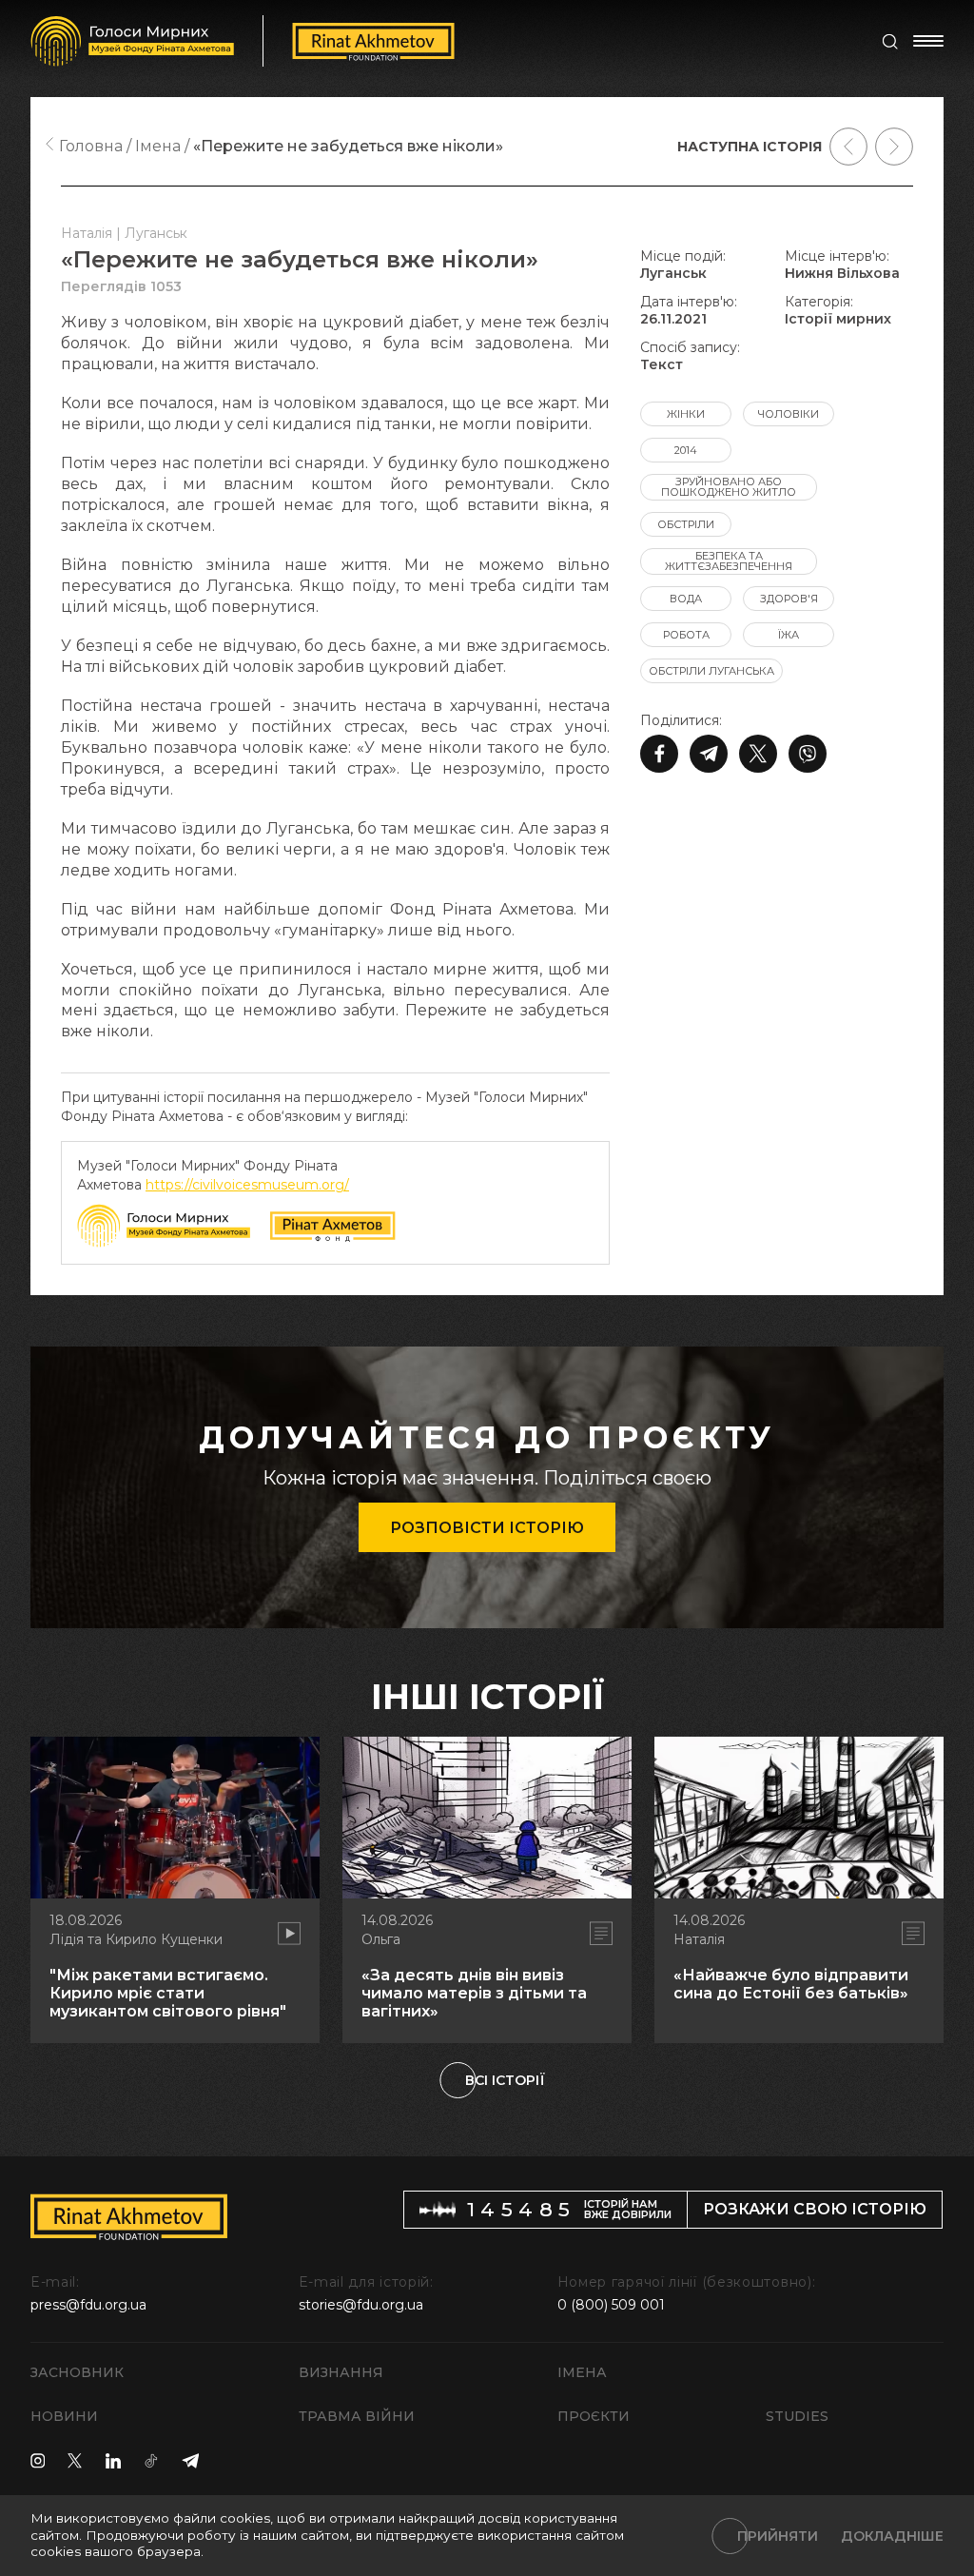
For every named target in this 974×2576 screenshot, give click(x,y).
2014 (686, 450)
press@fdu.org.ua (88, 2305)
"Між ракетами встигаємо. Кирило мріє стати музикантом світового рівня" (168, 1993)
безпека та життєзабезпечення (729, 561)
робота (686, 635)
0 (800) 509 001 (611, 2305)
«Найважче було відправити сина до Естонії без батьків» (791, 1984)
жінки (686, 414)
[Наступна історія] (894, 147)
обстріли (686, 524)
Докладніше (892, 2536)
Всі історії (505, 2080)
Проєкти (594, 2416)
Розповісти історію (487, 1528)
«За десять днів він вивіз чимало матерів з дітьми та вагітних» (474, 1993)
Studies (797, 2416)
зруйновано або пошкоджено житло (729, 487)
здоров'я (789, 599)
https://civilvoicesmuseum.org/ (247, 1185)
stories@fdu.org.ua (361, 2305)
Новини (64, 2416)
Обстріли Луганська (711, 671)
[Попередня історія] (848, 147)
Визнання (341, 2372)
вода (686, 599)
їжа (789, 635)
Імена (582, 2372)
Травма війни (357, 2416)
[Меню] (928, 41)
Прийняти (778, 2536)
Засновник (77, 2372)
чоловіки (789, 414)
